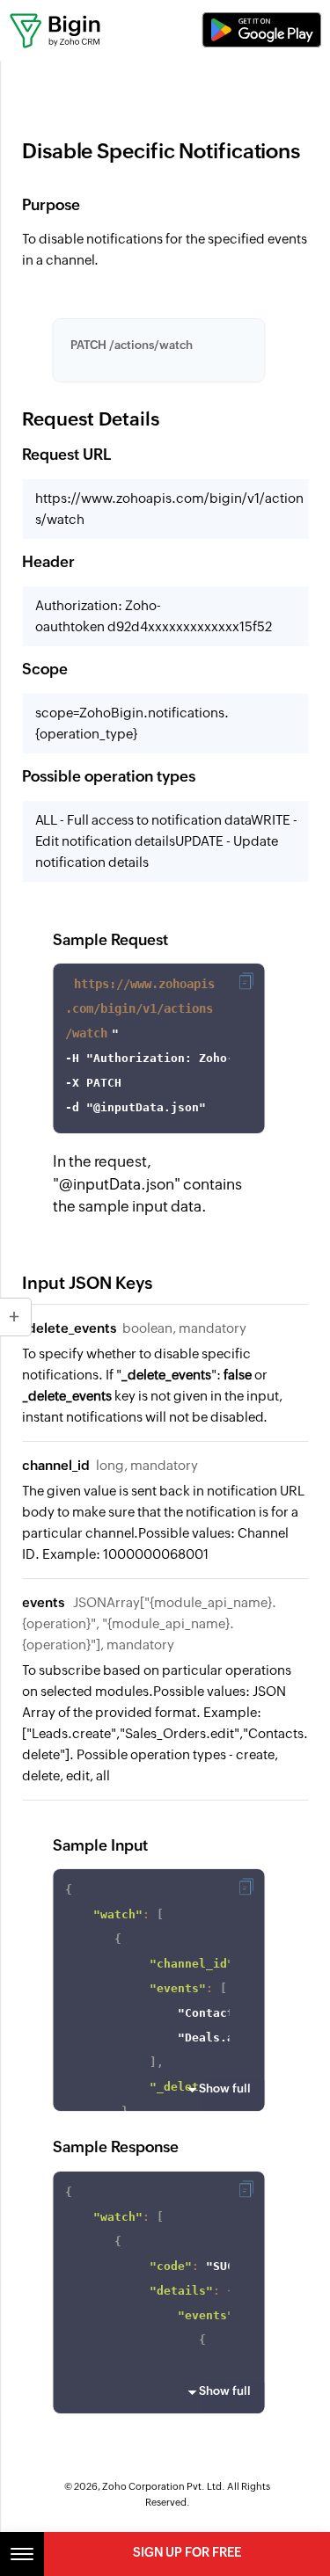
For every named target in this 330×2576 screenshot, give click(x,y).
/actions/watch (132, 345)
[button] (246, 981)
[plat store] (261, 30)
